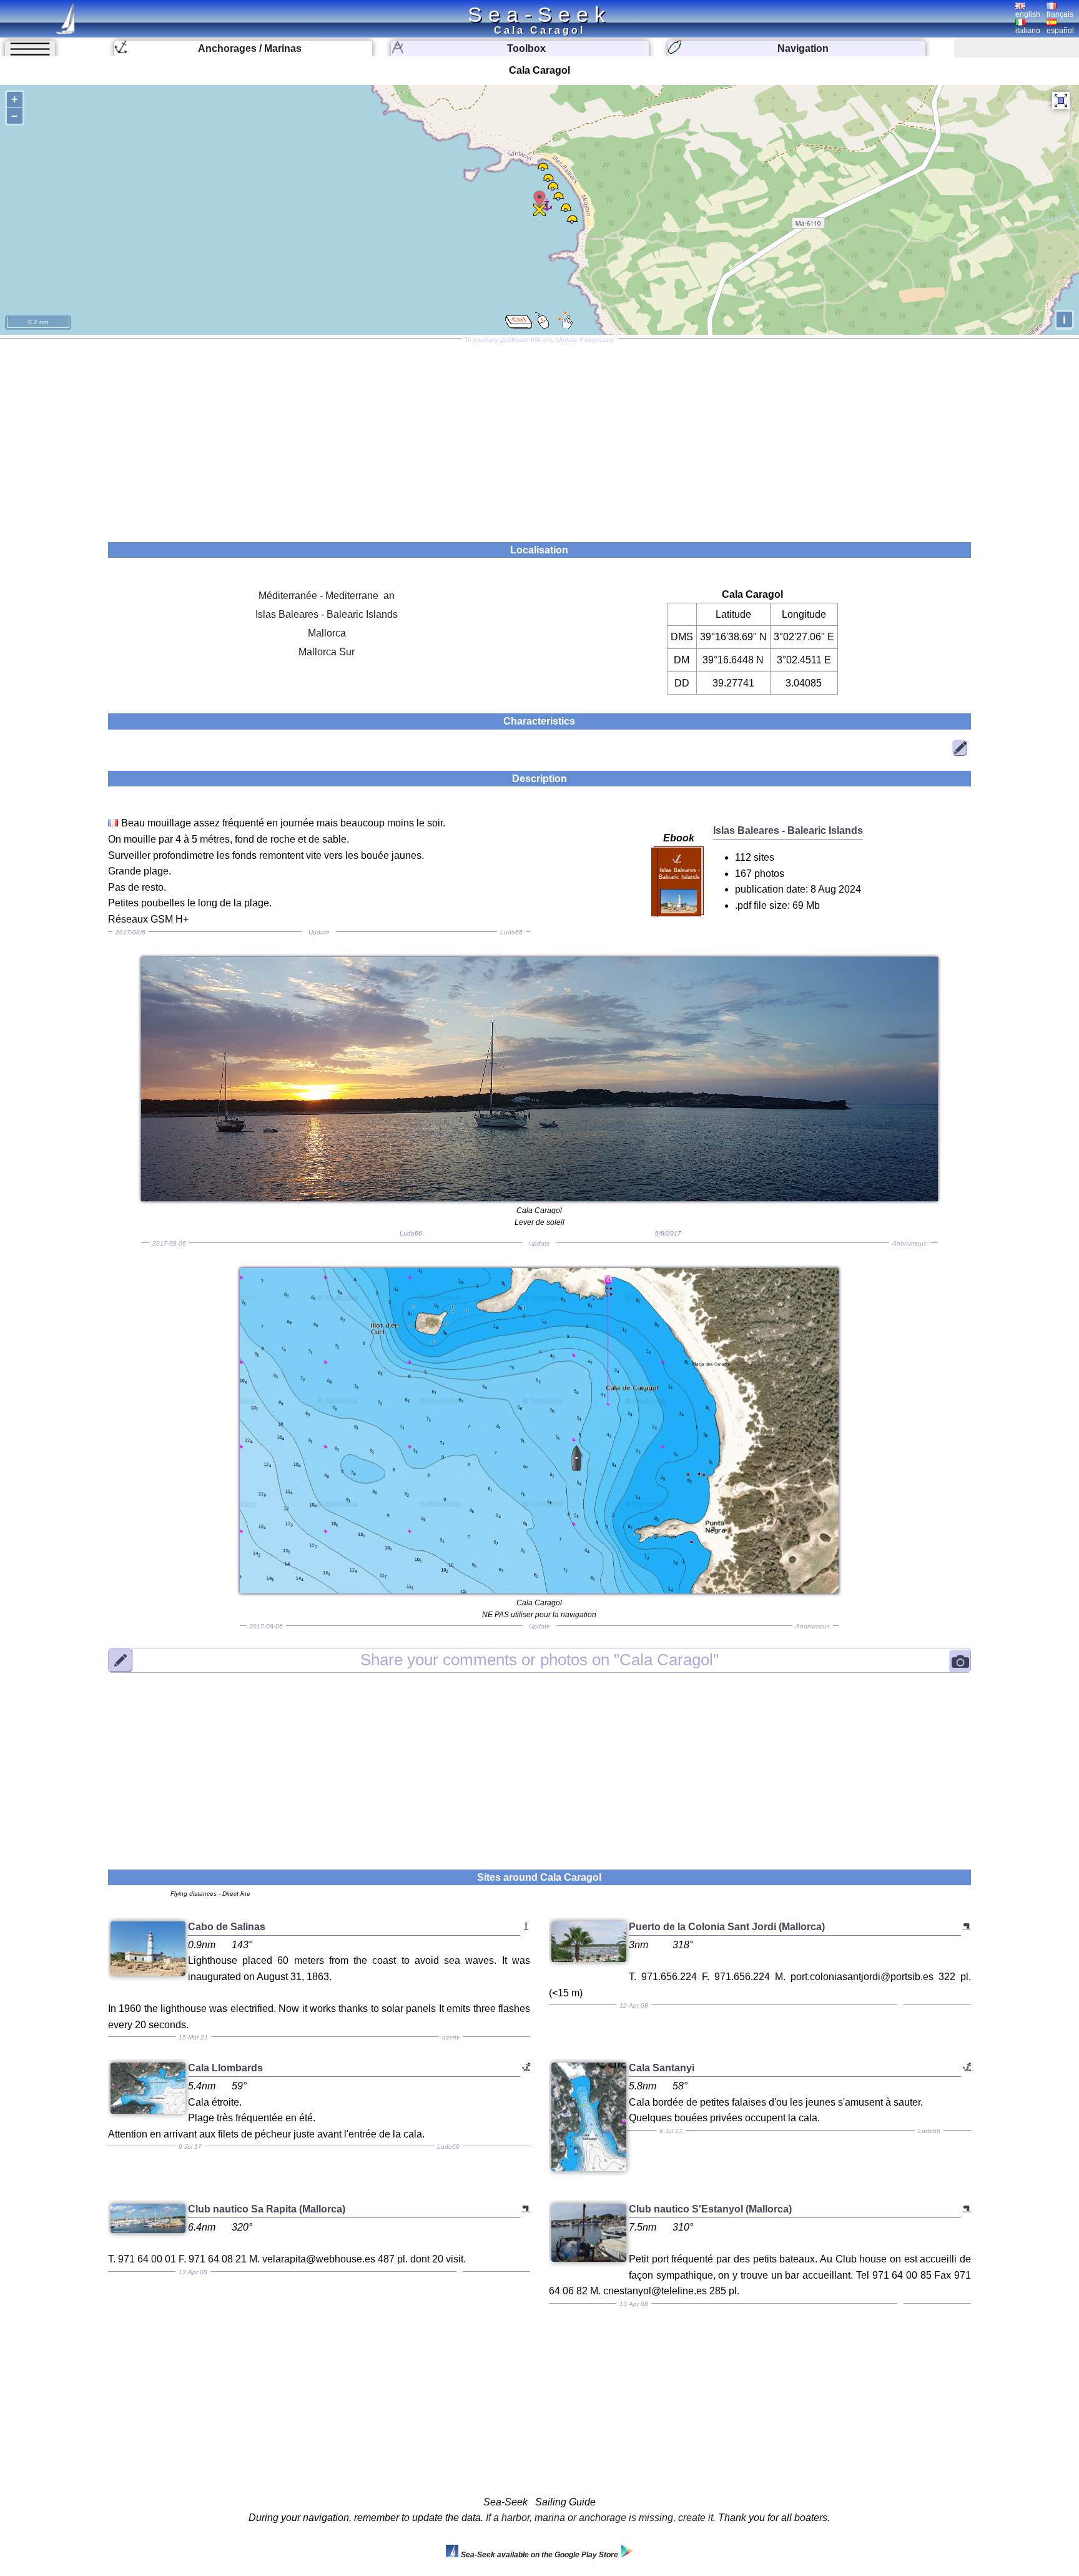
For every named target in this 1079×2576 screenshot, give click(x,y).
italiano (1028, 31)
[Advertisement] (539, 436)
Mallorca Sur (327, 652)
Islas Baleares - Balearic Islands (327, 614)
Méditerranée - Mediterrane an (327, 596)
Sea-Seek (539, 14)
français (1060, 14)
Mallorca (327, 633)
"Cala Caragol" (539, 1660)
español (1060, 31)
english (1028, 14)
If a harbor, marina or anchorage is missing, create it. (601, 2518)
